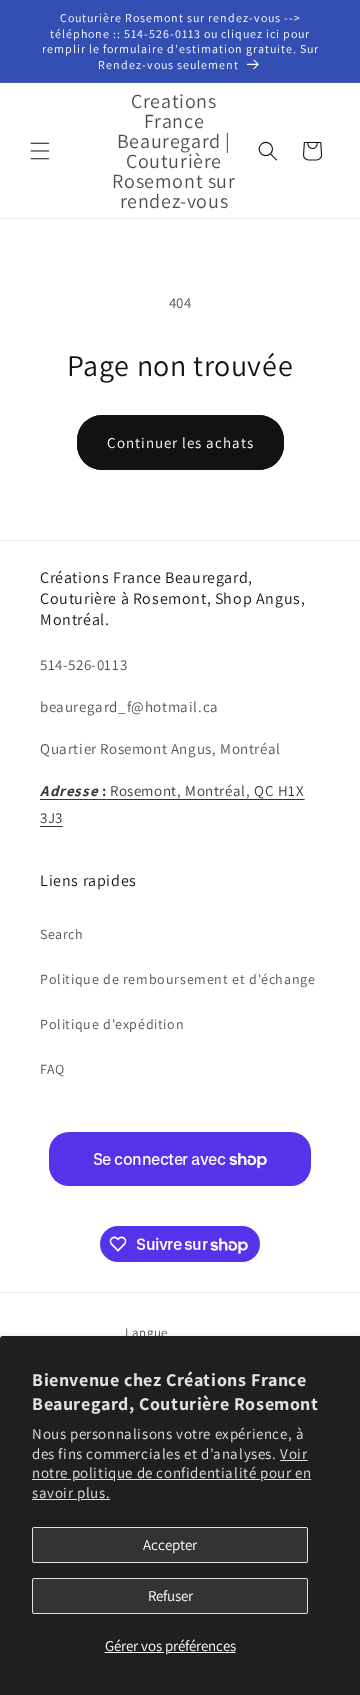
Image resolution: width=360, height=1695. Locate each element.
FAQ (52, 1069)
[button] (40, 151)
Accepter (170, 1544)
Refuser (170, 1595)
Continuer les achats (180, 442)
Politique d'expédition (112, 1024)
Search (62, 934)
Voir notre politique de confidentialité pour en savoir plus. (171, 1473)
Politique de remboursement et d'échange (177, 979)
